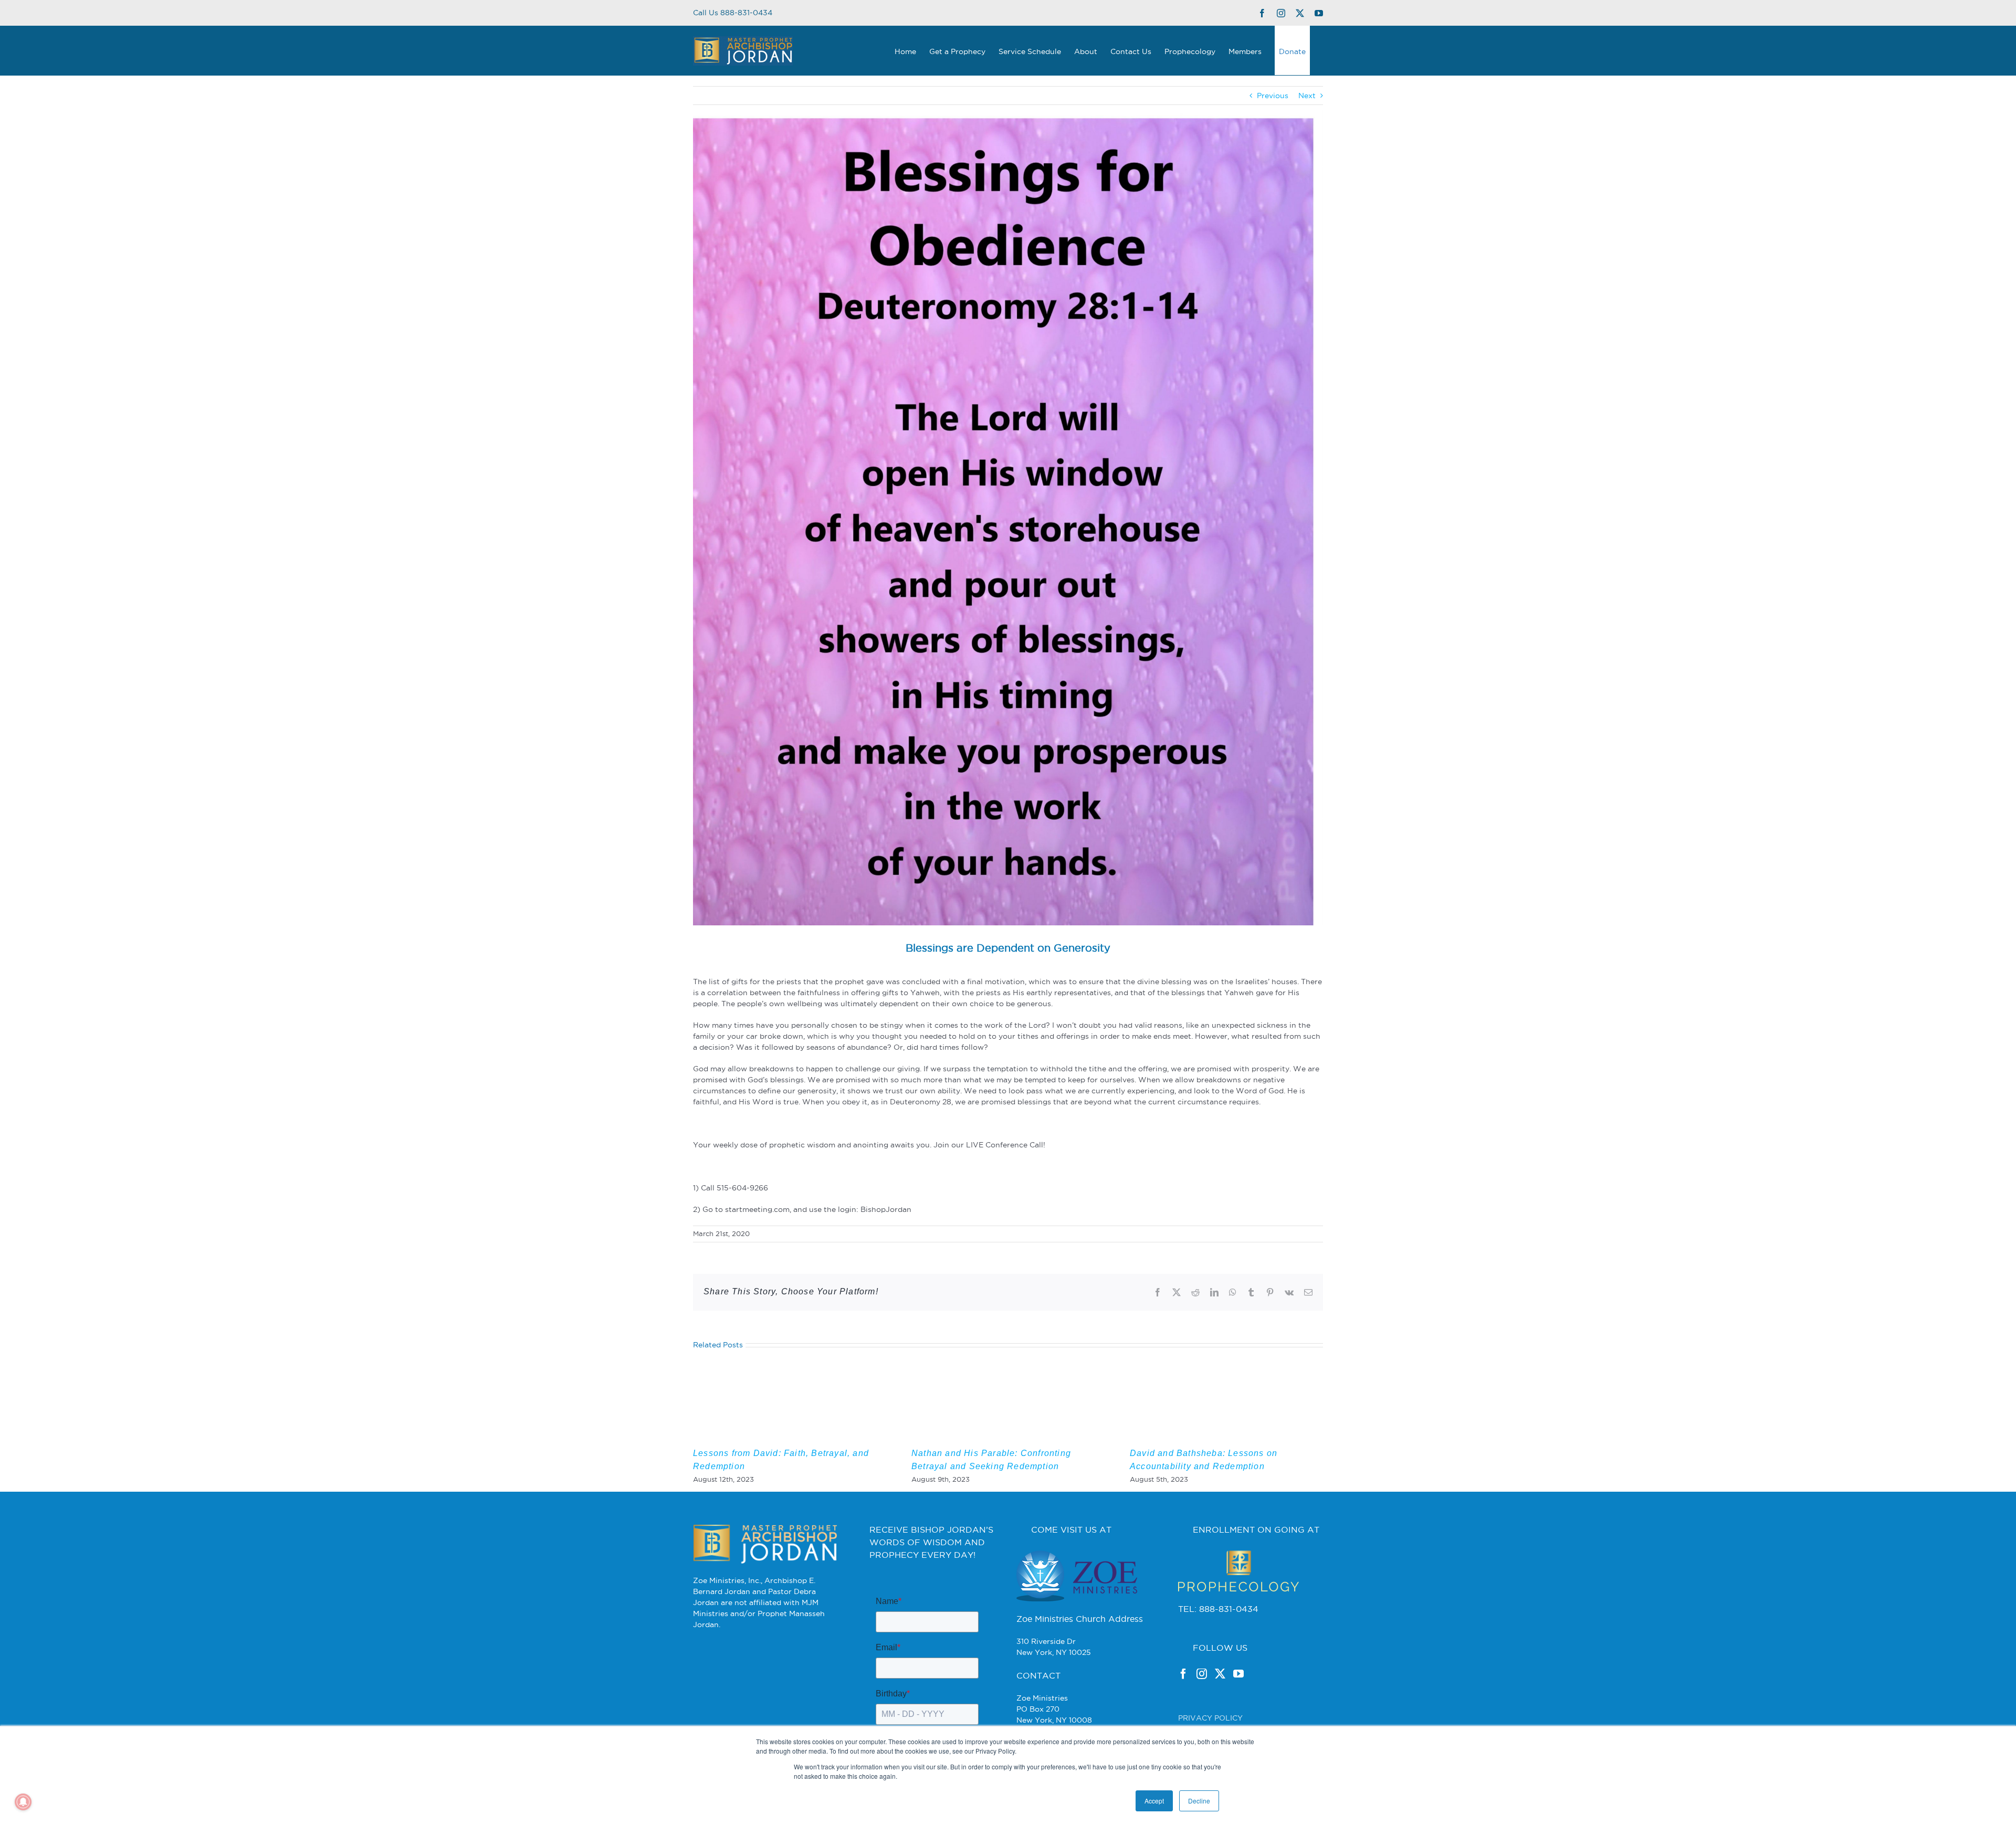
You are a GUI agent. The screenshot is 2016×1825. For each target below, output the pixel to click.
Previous (1273, 96)
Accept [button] (1154, 1801)
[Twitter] (1220, 1674)
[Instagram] (1202, 1674)
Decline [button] (1199, 1801)
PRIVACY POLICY (1210, 1718)
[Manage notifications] (23, 1802)
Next (1307, 96)
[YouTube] (1238, 1674)
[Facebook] (1183, 1674)
